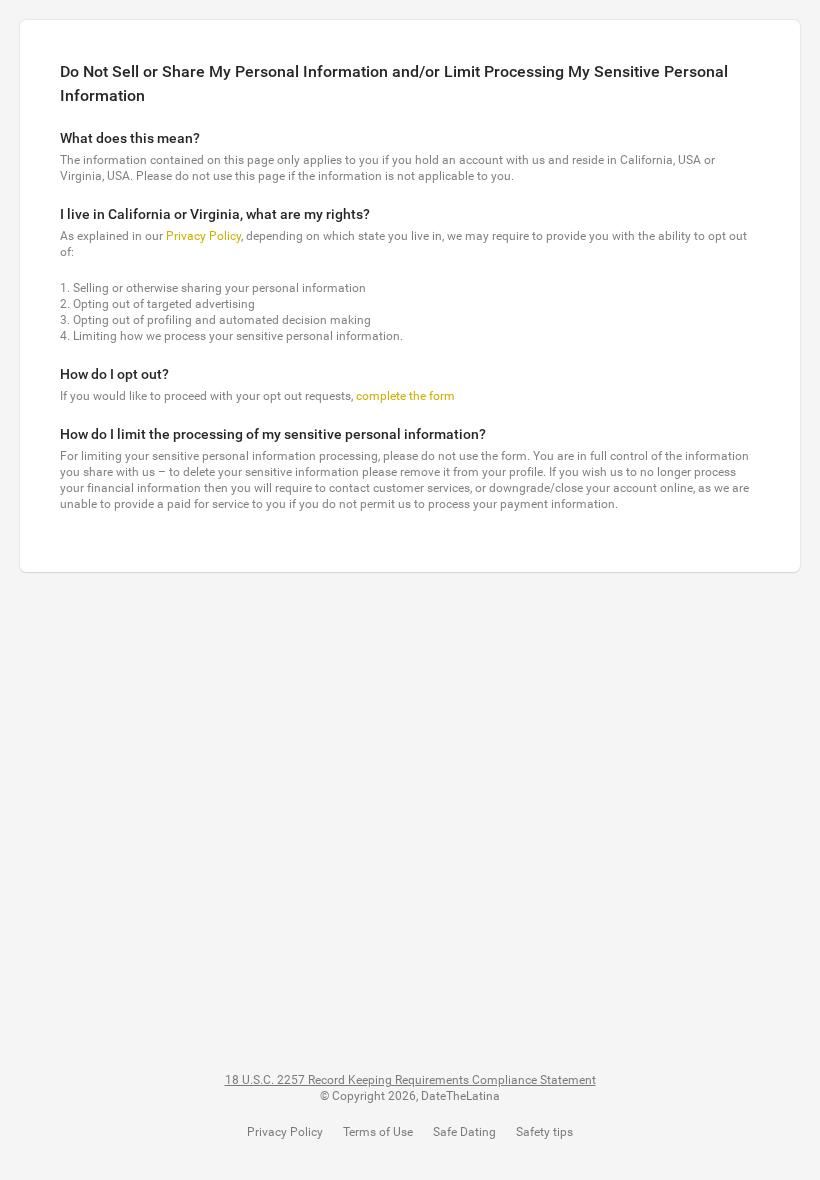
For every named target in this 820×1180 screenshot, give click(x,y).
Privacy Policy (203, 236)
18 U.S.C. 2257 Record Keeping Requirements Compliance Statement (410, 1080)
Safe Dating (464, 1132)
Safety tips (544, 1132)
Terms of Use (378, 1132)
